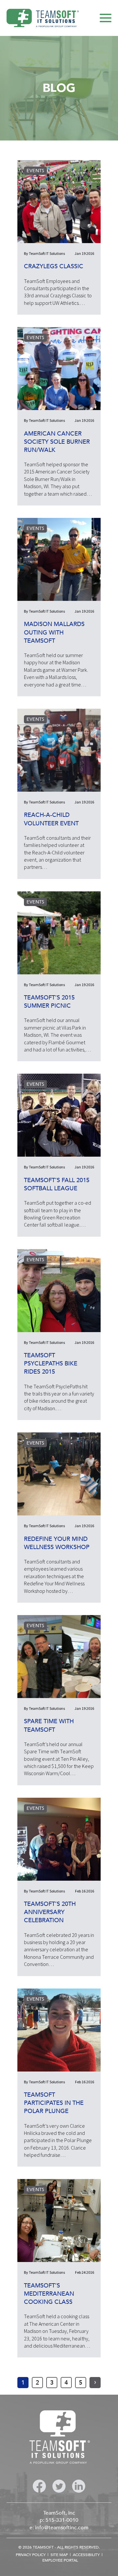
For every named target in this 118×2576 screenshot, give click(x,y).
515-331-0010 (62, 2520)
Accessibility (86, 2555)
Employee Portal (60, 2560)
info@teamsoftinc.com (62, 2528)
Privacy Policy (31, 2555)
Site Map (59, 2555)
